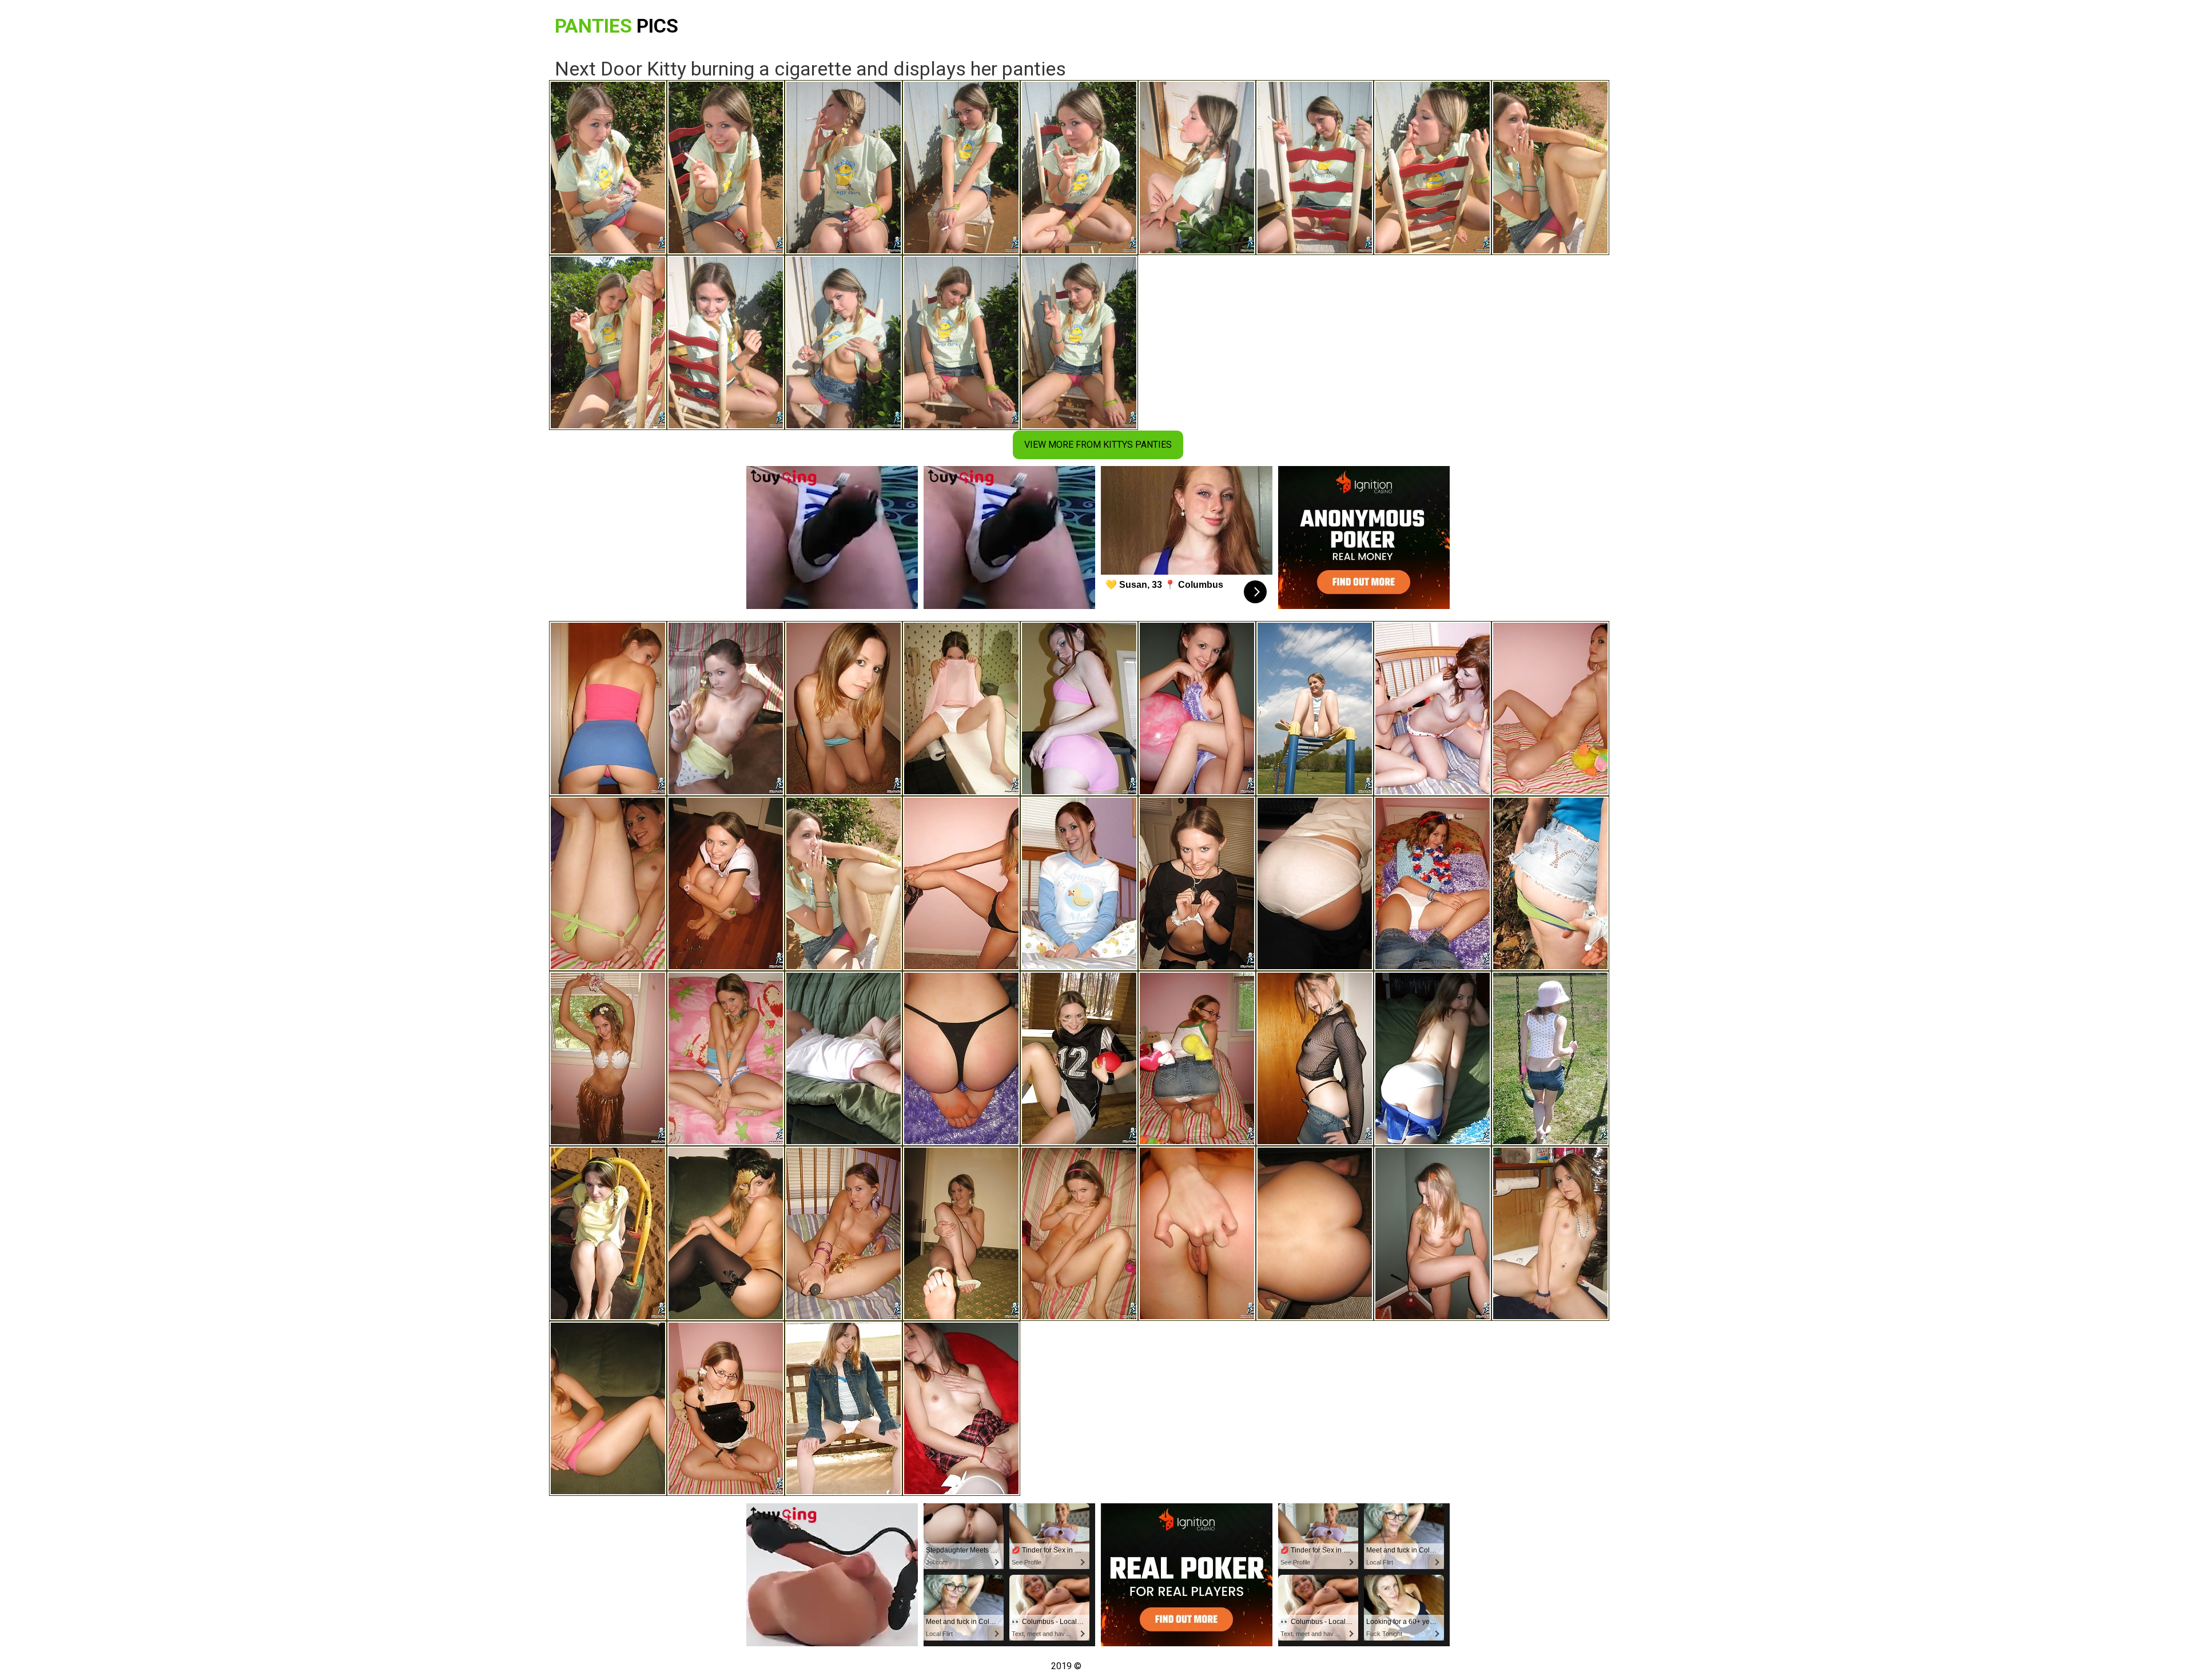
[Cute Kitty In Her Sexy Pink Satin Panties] (1079, 1233)
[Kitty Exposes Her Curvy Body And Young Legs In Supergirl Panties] (726, 1058)
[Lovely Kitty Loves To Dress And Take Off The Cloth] (726, 1233)
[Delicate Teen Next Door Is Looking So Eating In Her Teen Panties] (1197, 1233)
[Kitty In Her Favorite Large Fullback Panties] (1433, 883)
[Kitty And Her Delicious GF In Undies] (1433, 708)
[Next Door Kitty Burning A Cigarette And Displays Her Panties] (844, 883)
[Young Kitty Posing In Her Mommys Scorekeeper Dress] (1315, 883)
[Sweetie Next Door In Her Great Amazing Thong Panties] (726, 708)
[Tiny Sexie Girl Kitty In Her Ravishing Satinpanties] (961, 1233)
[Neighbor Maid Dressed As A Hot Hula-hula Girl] (608, 1058)
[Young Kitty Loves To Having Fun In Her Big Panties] (726, 883)
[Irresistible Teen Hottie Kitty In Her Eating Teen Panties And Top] (1197, 708)
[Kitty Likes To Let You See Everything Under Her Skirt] (1550, 883)
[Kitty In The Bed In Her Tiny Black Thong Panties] (726, 1408)
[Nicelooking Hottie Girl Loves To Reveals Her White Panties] (961, 1408)
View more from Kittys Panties (1098, 445)
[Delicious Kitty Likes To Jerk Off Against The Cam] (1550, 1233)
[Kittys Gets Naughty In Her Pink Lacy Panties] (844, 1058)
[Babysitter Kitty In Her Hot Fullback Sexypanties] (844, 1233)
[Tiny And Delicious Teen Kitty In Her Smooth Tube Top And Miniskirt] (608, 708)
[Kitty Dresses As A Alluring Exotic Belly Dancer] (961, 883)
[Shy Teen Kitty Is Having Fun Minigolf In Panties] (1433, 1233)
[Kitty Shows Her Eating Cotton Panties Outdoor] (844, 1408)
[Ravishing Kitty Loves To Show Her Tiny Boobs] (1550, 1058)
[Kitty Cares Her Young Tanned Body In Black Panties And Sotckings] (1197, 883)
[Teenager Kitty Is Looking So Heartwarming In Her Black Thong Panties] (961, 1058)
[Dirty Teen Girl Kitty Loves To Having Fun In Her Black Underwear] (1550, 708)
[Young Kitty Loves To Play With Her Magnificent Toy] (1197, 1058)
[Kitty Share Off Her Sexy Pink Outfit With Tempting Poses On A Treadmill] (1079, 708)
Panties (616, 26)
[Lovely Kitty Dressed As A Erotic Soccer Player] (1079, 1058)
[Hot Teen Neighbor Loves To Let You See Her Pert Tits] (844, 708)
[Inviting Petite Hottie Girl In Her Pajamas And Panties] (1079, 883)
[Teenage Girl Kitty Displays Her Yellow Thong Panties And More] (1315, 1233)
